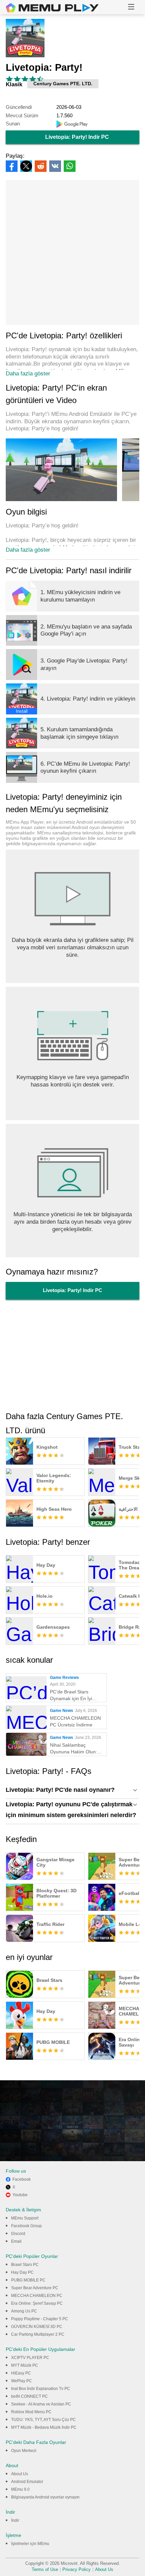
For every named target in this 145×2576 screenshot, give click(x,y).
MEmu (52, 8)
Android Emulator (27, 2482)
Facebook (22, 2179)
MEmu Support (25, 2218)
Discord (18, 2234)
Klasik (14, 84)
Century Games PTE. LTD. (63, 84)
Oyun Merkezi (24, 2451)
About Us (20, 2474)
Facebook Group (26, 2226)
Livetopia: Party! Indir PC (77, 137)
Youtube (20, 2195)
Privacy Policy (77, 2569)
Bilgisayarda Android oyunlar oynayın (45, 2497)
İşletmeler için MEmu (30, 2544)
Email (16, 2241)
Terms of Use (45, 2569)
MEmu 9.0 (20, 2489)
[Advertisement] (72, 252)
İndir (15, 2520)
